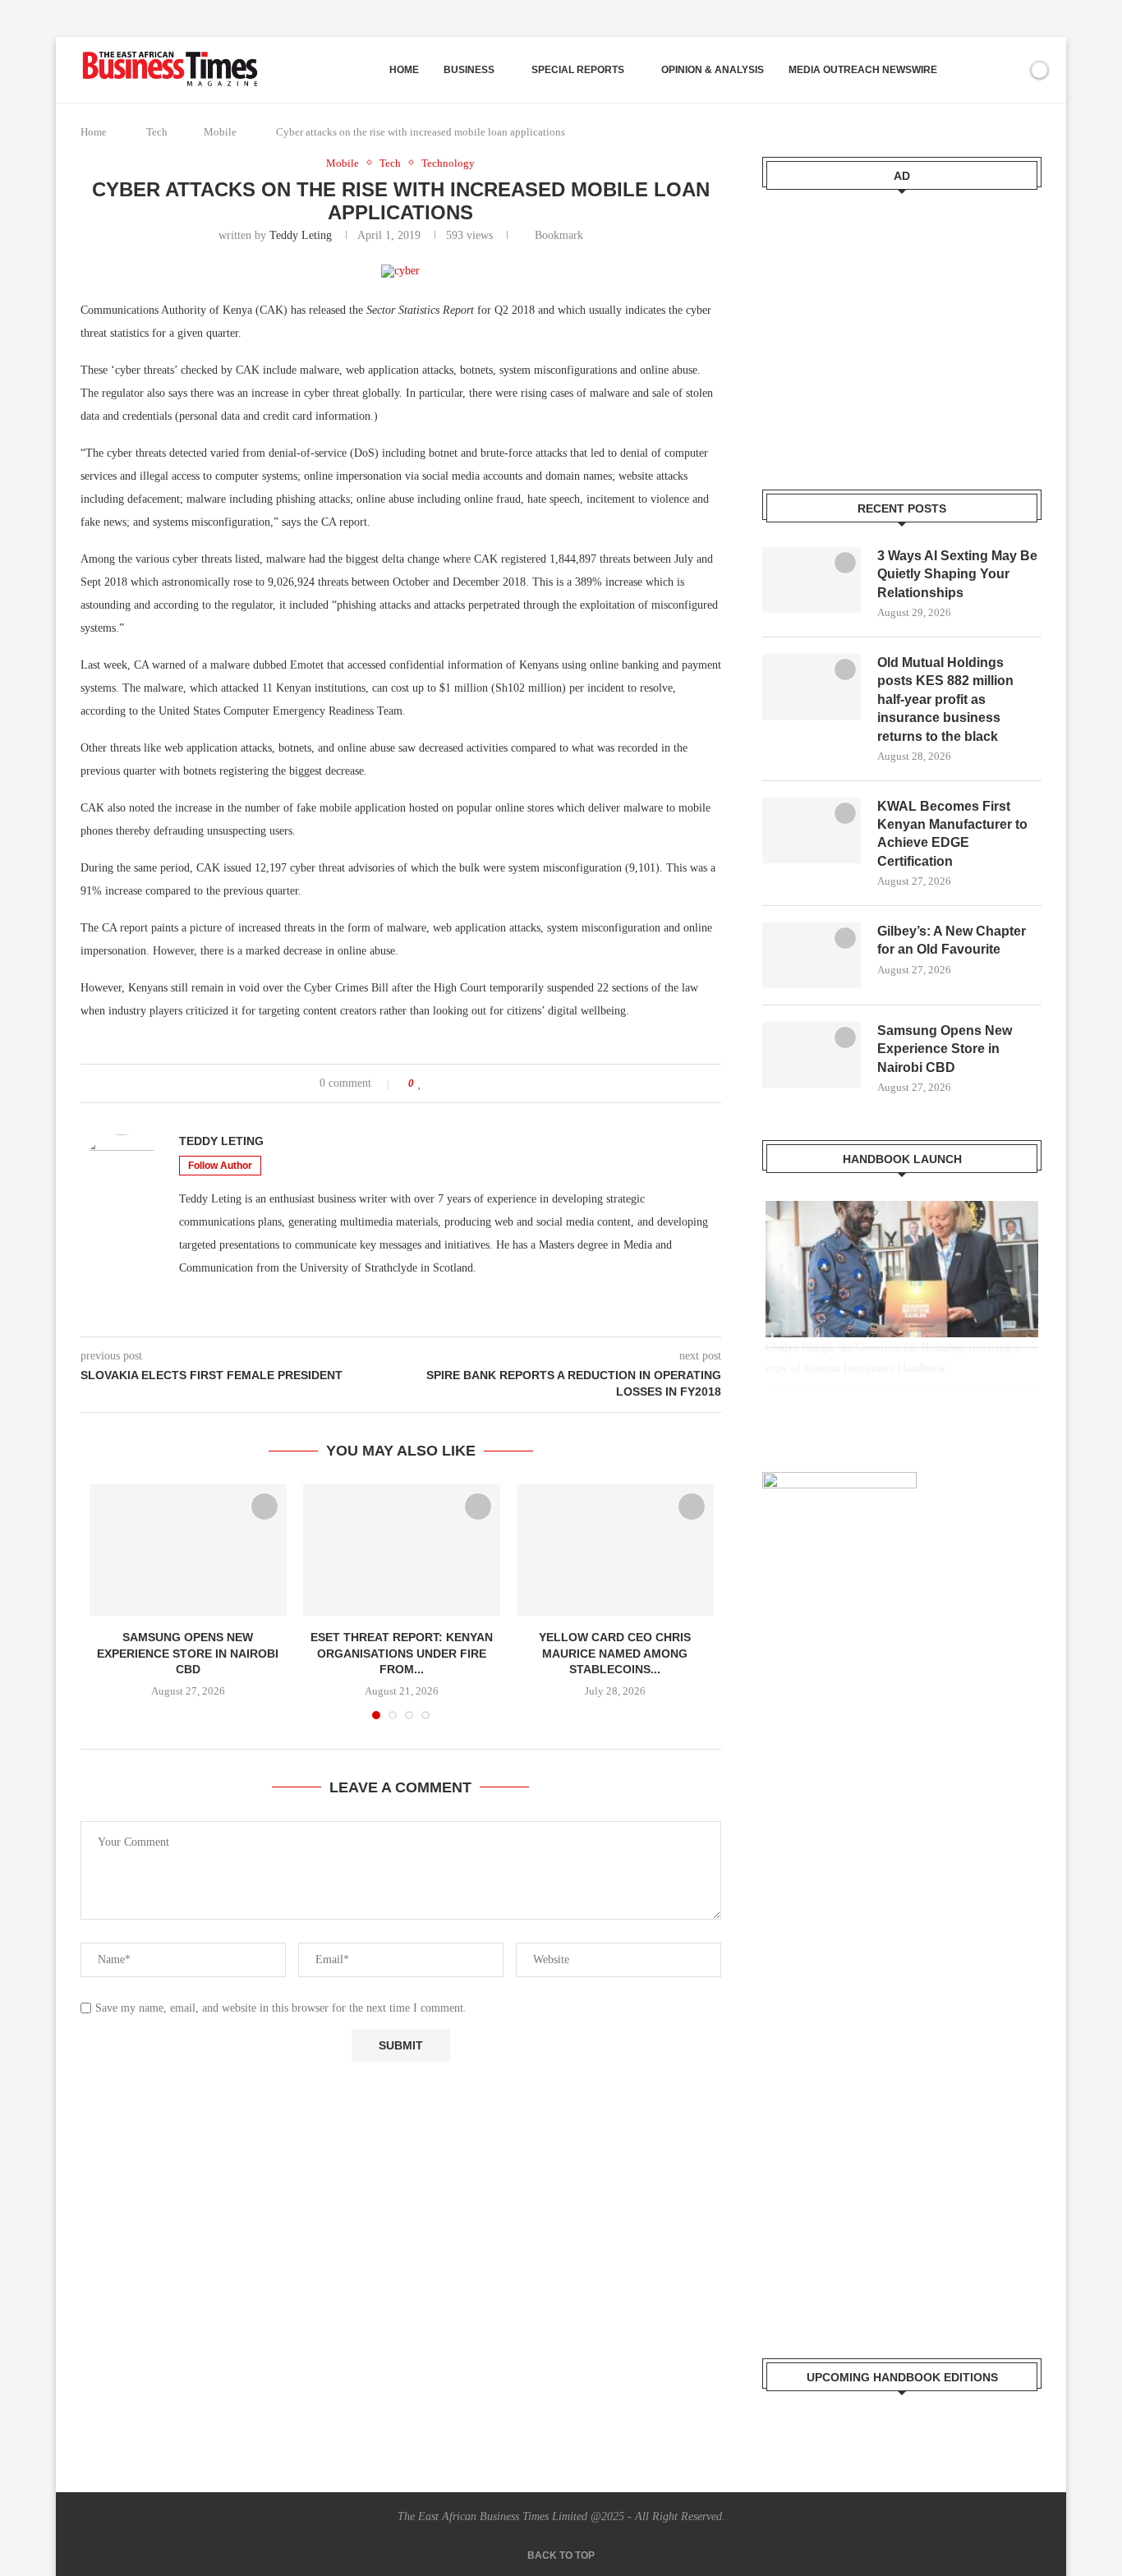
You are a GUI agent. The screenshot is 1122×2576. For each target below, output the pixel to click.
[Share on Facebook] (437, 1083)
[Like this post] (420, 1083)
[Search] (982, 70)
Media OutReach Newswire (863, 70)
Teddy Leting (301, 235)
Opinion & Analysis (713, 70)
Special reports (578, 70)
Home (404, 70)
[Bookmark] (1011, 70)
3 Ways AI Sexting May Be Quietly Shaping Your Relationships (957, 574)
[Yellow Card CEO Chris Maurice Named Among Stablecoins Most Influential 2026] (615, 1550)
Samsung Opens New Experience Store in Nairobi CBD (188, 1653)
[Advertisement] (902, 329)
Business (469, 70)
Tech (157, 132)
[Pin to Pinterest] (468, 1083)
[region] (902, 1310)
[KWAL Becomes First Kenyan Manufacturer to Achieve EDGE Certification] (812, 830)
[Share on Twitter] (452, 1083)
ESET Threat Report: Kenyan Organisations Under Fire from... (402, 1653)
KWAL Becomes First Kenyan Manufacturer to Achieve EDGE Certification (952, 834)
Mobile (220, 132)
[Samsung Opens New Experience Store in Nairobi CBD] (188, 1550)
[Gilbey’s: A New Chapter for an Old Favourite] (812, 955)
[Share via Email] (483, 1083)
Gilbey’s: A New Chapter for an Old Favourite (952, 940)
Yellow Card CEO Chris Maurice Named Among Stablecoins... (615, 1653)
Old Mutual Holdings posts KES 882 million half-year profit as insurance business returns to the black (945, 699)
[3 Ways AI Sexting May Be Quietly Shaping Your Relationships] (812, 580)
